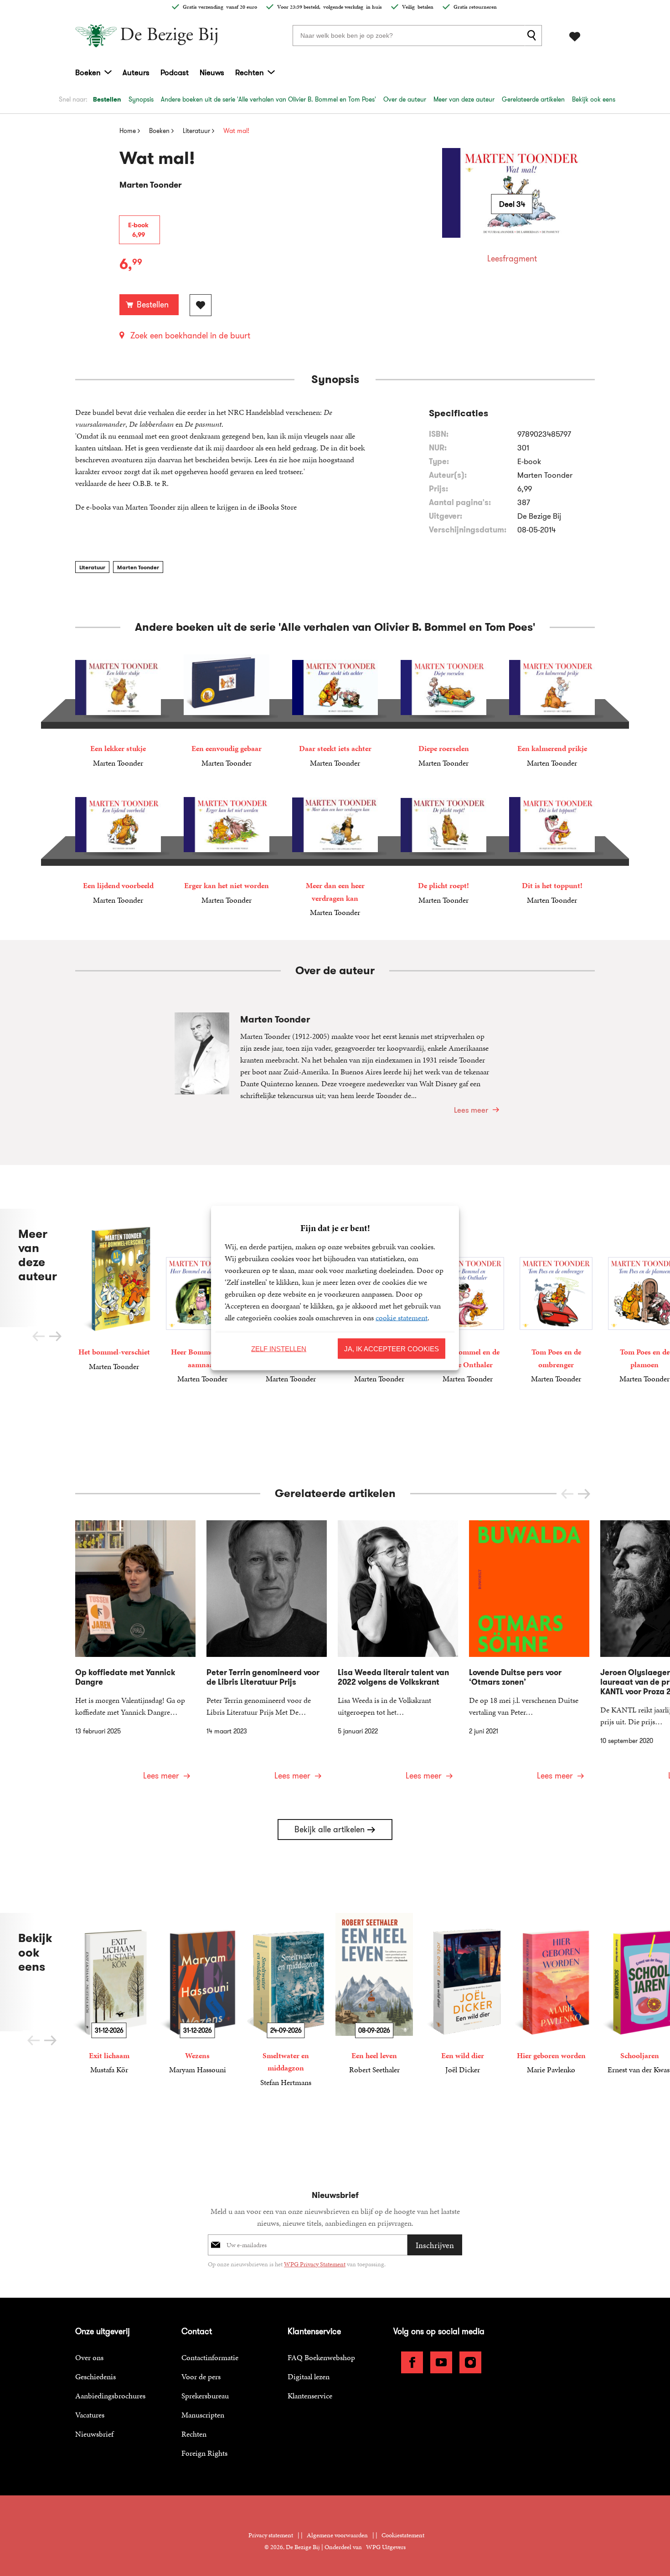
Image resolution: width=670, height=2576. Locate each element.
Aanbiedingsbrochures (110, 2396)
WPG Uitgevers (386, 2547)
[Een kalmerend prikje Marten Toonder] (552, 712)
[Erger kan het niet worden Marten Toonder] (227, 849)
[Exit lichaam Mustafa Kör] (109, 1994)
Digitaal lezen (309, 2377)
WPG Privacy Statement (315, 2264)
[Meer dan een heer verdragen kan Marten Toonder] (335, 855)
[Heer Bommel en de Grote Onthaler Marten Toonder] (468, 1297)
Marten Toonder (138, 567)
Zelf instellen (279, 1348)
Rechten (250, 72)
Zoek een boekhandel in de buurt (190, 336)
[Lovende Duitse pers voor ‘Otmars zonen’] (529, 1656)
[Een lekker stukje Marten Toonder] (118, 712)
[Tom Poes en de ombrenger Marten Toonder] (556, 1297)
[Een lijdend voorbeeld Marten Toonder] (118, 849)
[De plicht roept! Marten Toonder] (443, 849)
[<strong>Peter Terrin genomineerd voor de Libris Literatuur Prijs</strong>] (267, 1656)
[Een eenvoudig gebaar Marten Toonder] (227, 712)
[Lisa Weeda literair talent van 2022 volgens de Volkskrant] (398, 1656)
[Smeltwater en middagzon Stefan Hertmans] (286, 2000)
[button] (55, 1336)
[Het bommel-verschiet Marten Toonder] (114, 1291)
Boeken (88, 72)
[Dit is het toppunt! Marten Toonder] (552, 849)
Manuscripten (203, 2415)
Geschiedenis (95, 2377)
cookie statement (402, 1318)
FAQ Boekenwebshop (321, 2357)
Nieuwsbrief (94, 2434)
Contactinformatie (210, 2357)
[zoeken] (533, 36)
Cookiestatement (403, 2535)
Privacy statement (271, 2535)
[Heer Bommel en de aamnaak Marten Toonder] (202, 1297)
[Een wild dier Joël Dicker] (463, 1994)
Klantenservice (310, 2396)
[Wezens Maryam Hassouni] (197, 1994)
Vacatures (90, 2415)
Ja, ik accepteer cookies (392, 1348)
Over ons (89, 2357)
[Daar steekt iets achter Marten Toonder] (335, 712)
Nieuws (212, 72)
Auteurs (136, 72)
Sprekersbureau (205, 2396)
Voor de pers (201, 2377)
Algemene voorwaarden (337, 2535)
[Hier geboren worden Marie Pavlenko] (551, 1994)
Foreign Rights (204, 2453)
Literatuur (92, 567)
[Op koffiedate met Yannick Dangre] (135, 1656)
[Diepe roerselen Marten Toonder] (443, 712)
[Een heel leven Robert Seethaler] (374, 1994)
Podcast (175, 72)
